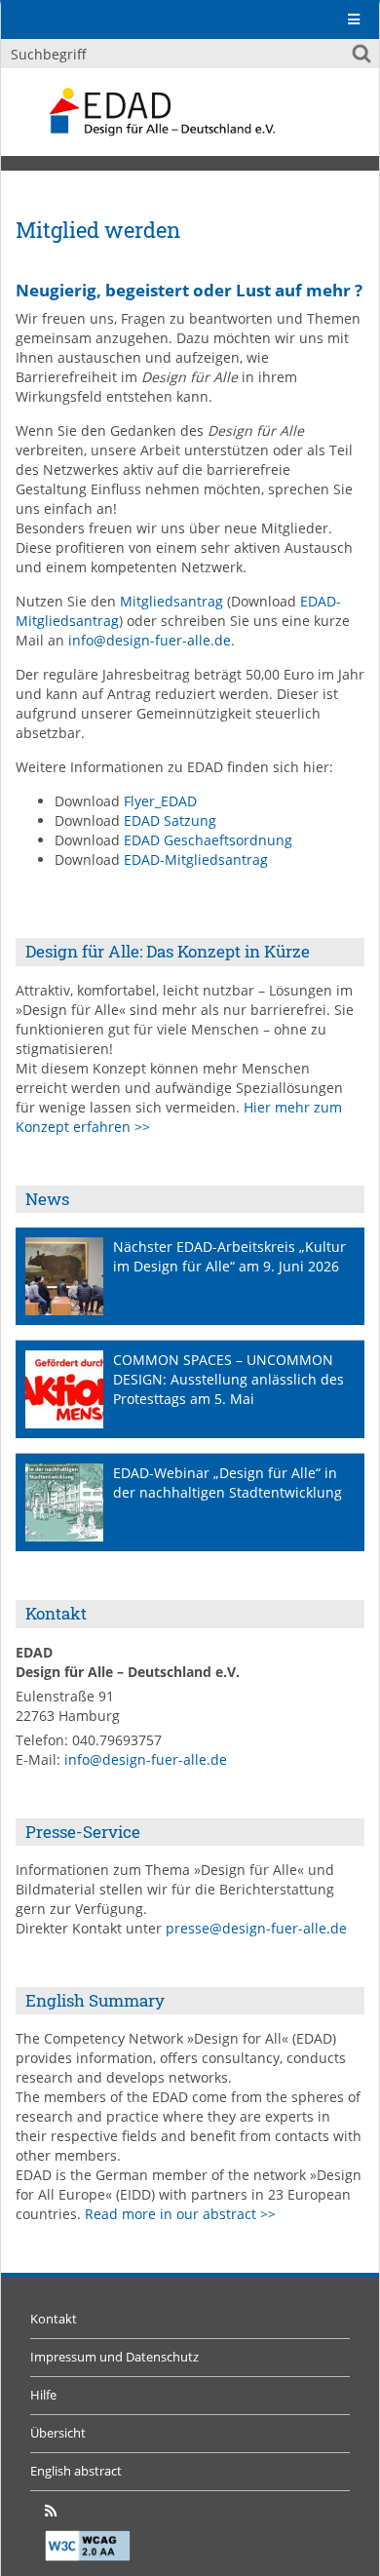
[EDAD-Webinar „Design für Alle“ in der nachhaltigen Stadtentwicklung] (64, 1503)
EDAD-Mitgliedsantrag (196, 859)
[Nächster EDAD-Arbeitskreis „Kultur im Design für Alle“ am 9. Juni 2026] (64, 1276)
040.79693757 (117, 1740)
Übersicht (58, 2433)
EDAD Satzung (170, 820)
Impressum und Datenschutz (114, 2357)
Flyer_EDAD (160, 801)
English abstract (76, 2471)
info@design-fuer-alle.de (150, 640)
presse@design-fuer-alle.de (256, 1928)
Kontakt (54, 2319)
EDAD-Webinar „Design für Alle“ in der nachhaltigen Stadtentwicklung (228, 1483)
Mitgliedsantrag (171, 601)
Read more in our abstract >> (180, 2214)
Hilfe (43, 2395)
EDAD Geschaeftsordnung (208, 840)
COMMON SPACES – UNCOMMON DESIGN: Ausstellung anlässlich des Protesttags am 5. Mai (228, 1379)
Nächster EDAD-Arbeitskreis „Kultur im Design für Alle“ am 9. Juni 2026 (229, 1256)
